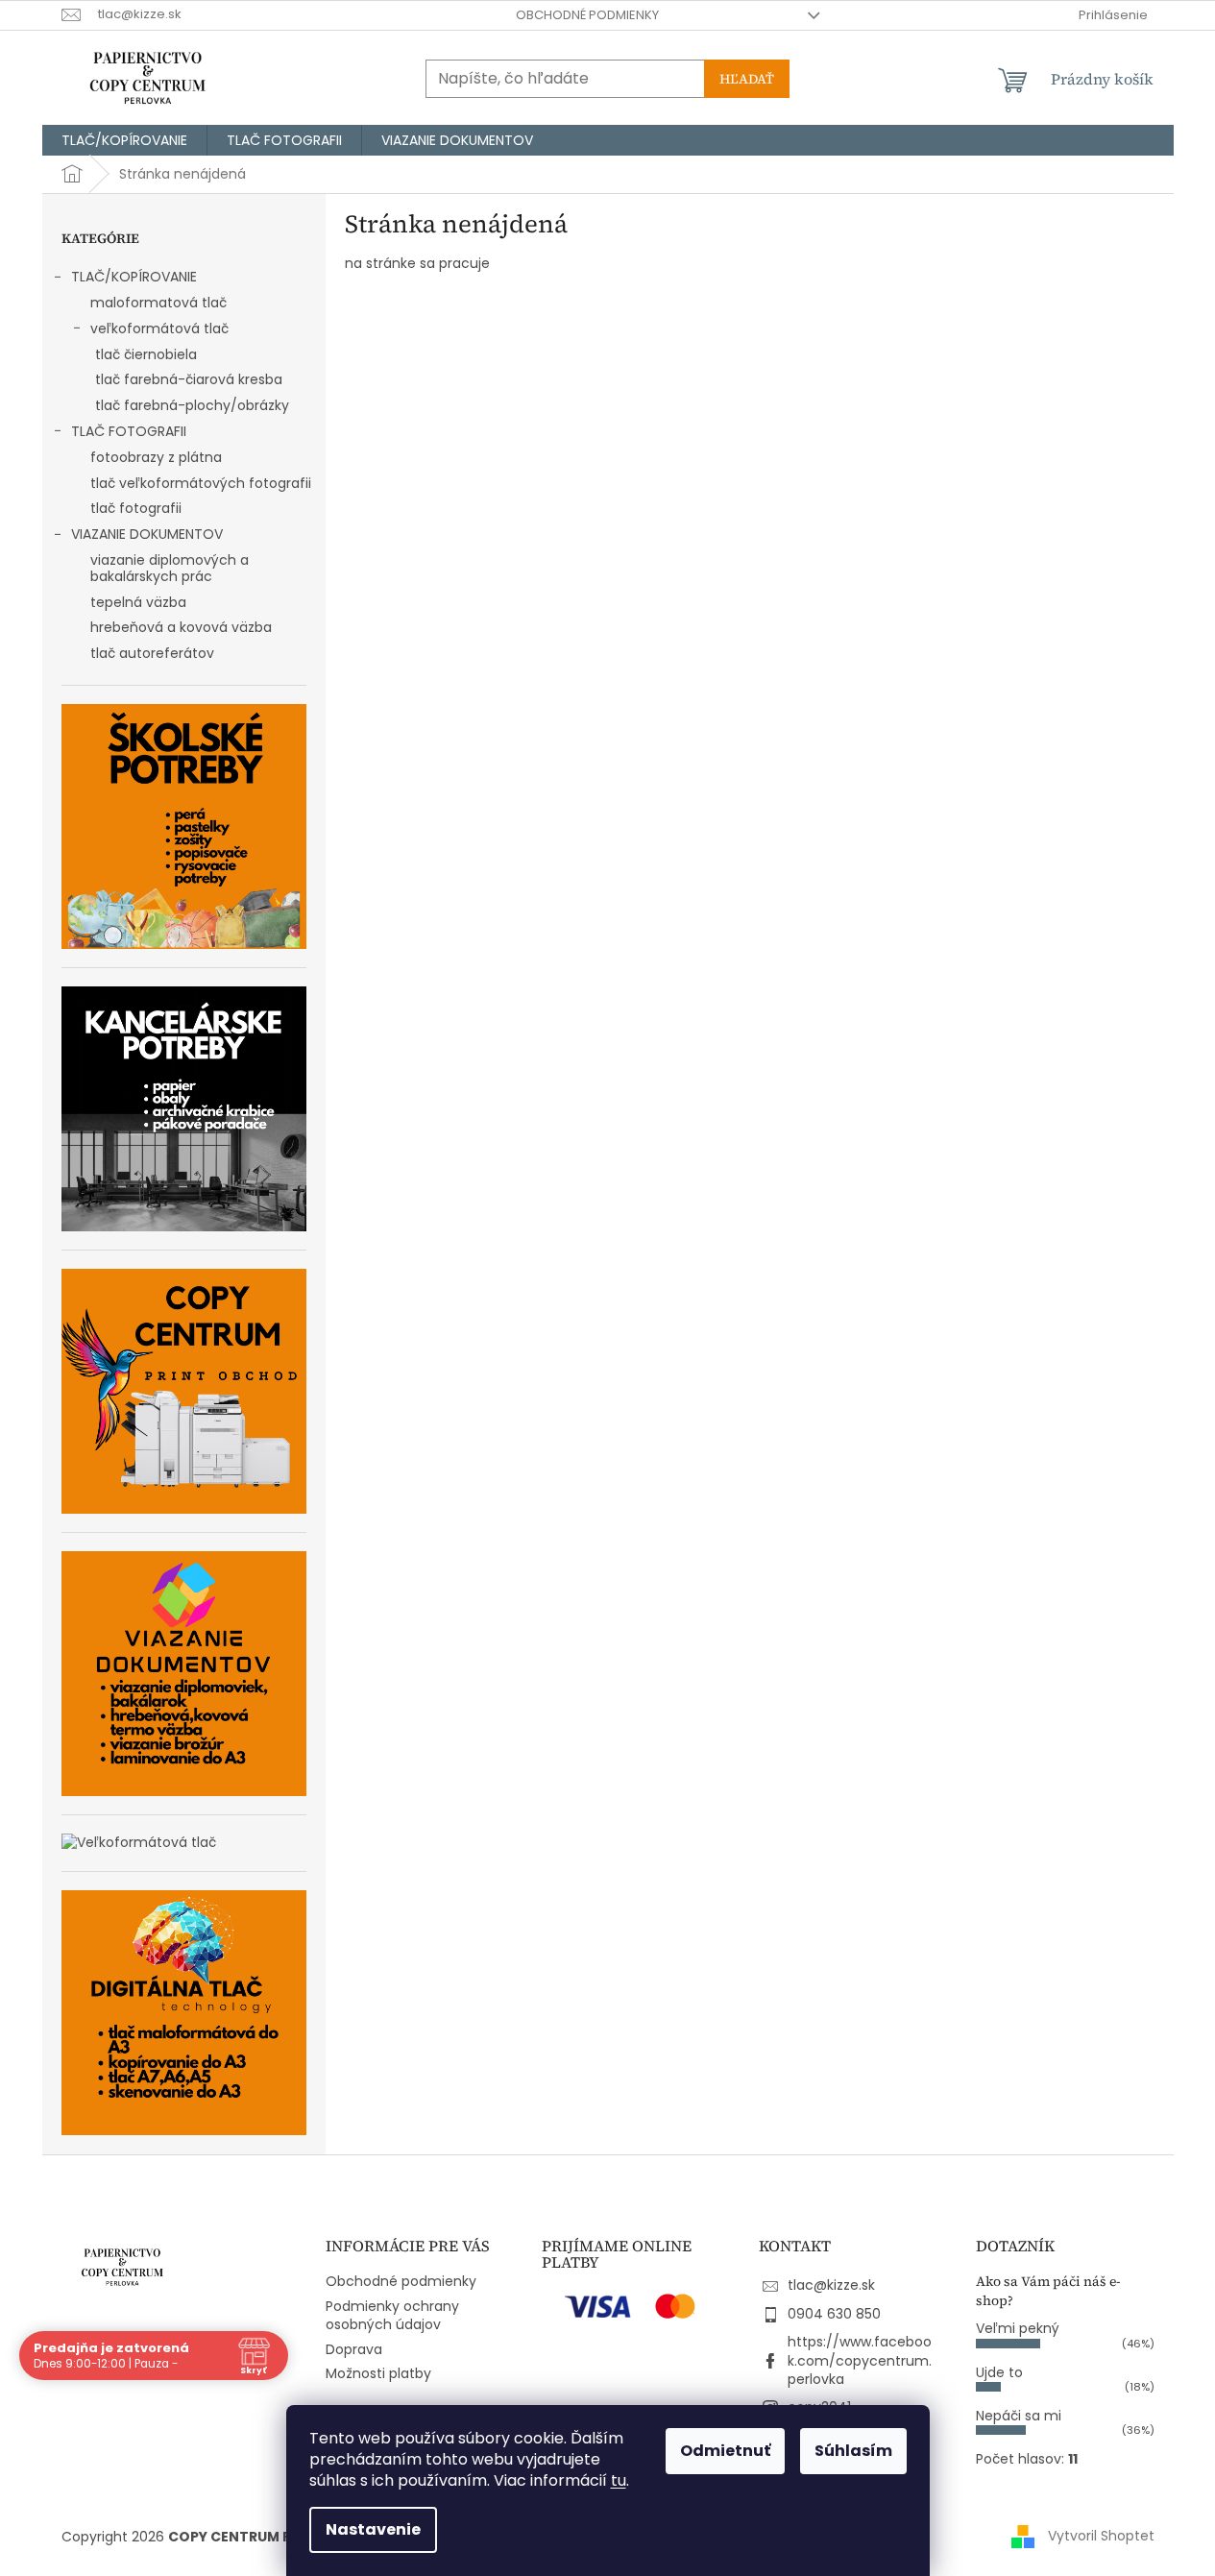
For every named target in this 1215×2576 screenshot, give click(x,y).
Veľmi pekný (1018, 2328)
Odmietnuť (725, 2451)
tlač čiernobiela (146, 354)
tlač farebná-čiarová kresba (189, 379)
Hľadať (747, 79)
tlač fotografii (136, 508)
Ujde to (999, 2372)
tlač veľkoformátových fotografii (201, 483)
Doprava (354, 2349)
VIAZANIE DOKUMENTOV (147, 534)
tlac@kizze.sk (831, 2285)
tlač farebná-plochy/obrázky (192, 405)
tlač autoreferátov (152, 653)
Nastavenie (373, 2529)
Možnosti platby (378, 2373)
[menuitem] (124, 140)
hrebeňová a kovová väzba (181, 627)
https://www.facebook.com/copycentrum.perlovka (860, 2360)
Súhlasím (853, 2451)
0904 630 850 (834, 2314)
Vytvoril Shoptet (1101, 2536)
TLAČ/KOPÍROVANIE (134, 277)
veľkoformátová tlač (159, 328)
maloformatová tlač (158, 303)
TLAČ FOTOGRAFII (129, 431)
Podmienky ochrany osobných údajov (392, 2315)
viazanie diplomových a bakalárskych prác (170, 568)
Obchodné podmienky (587, 15)
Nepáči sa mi (1019, 2416)
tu (619, 2480)
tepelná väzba (138, 602)
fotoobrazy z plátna (156, 457)
